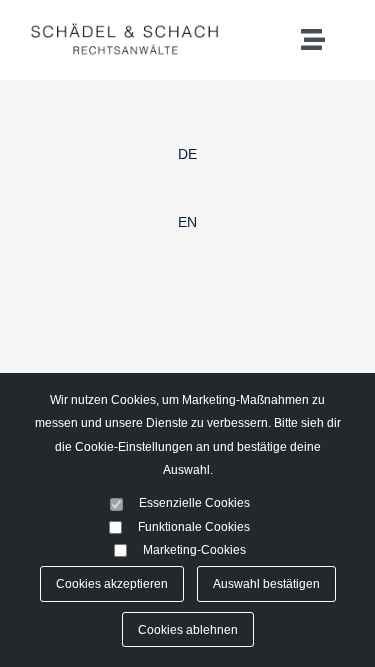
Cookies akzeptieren (112, 583)
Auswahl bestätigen (266, 583)
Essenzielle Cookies (194, 502)
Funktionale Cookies (194, 526)
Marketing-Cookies (194, 549)
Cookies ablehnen (188, 629)
